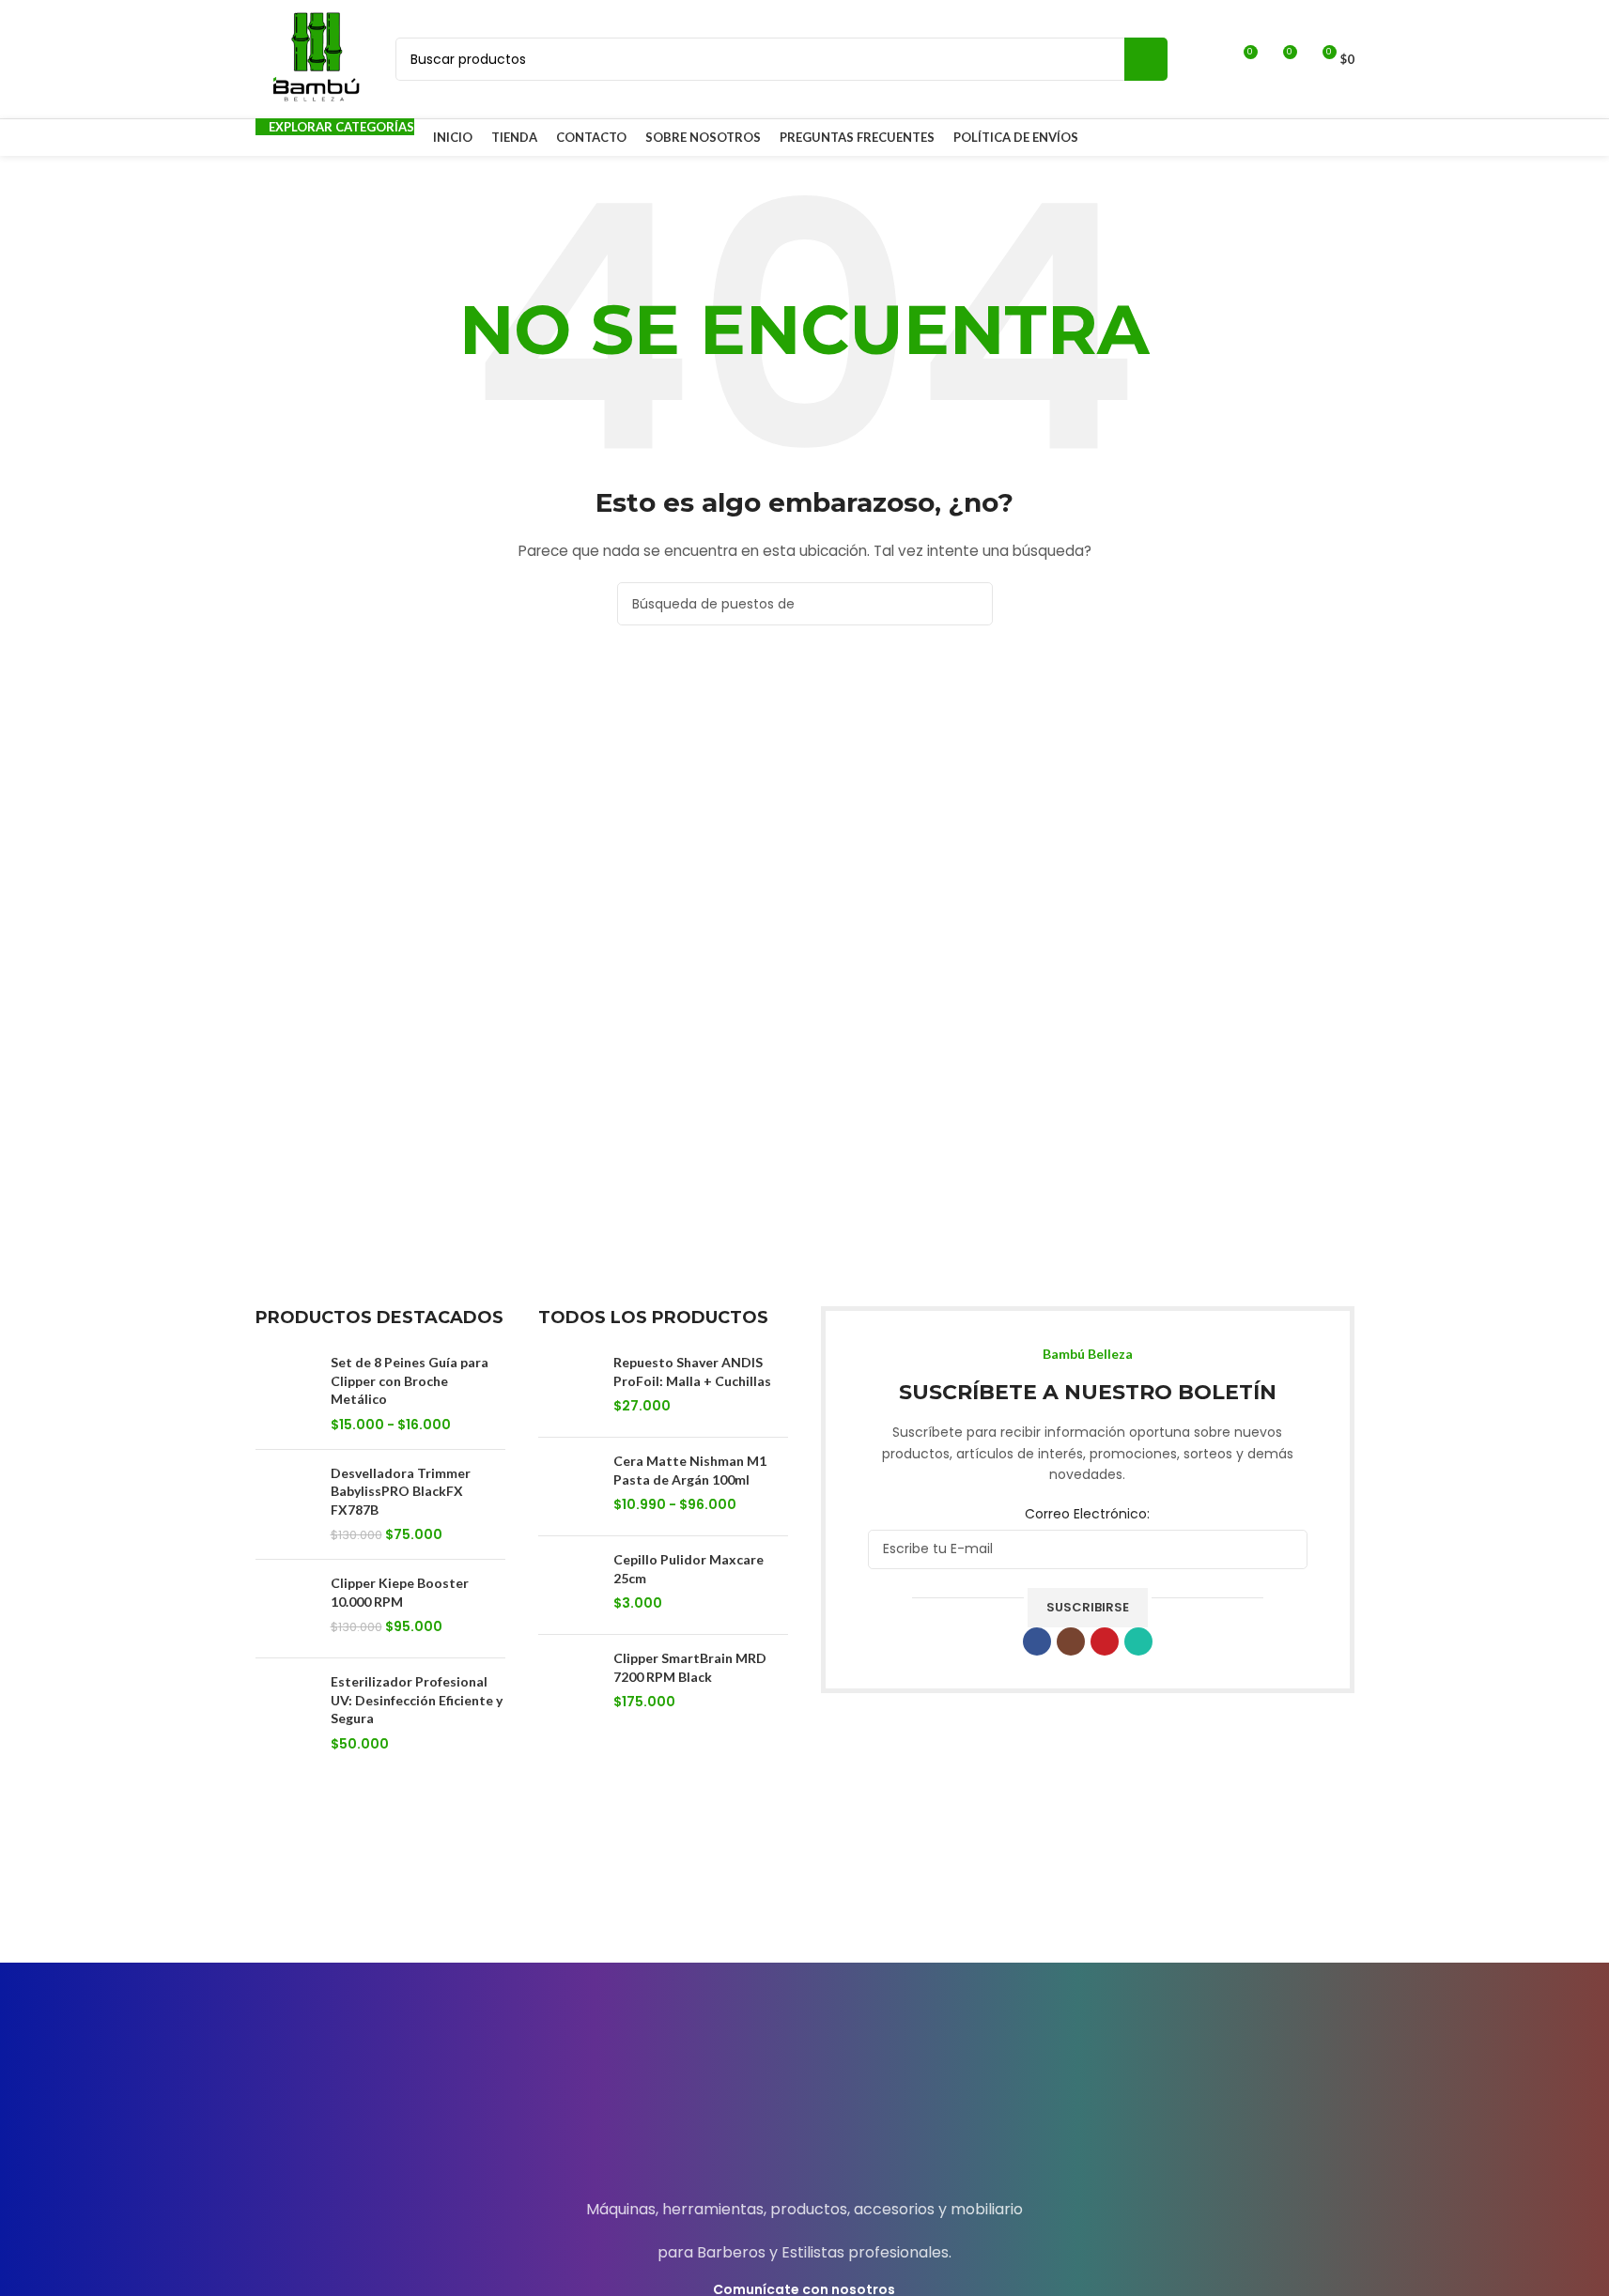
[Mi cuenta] (1208, 59)
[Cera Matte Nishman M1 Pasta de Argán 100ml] (569, 1487)
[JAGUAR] (1118, 1895)
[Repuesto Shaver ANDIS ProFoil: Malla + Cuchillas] (569, 1388)
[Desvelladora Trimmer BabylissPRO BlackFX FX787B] (286, 1504)
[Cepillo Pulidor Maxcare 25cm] (569, 1585)
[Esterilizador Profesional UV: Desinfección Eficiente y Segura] (286, 1713)
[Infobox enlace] (804, 2096)
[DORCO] (491, 1895)
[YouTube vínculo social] (1105, 1641)
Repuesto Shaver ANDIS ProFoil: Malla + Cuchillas (692, 1371)
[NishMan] (961, 1895)
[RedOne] (648, 1895)
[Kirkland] (334, 1895)
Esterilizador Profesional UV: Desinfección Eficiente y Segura (417, 1700)
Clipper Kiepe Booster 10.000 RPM (400, 1592)
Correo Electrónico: (1087, 1514)
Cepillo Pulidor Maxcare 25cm (688, 1569)
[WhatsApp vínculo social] (1138, 1641)
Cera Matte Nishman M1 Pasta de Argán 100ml (690, 1470)
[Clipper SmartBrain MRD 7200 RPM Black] (569, 1684)
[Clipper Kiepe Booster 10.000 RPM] (286, 1609)
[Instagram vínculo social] (1071, 1641)
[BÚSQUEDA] (1146, 59)
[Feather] (804, 1895)
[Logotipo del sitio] (317, 58)
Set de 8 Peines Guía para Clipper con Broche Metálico (410, 1380)
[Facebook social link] (1037, 1641)
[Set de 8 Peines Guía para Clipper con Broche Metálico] (286, 1394)
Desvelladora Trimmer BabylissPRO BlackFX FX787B (401, 1491)
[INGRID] (1275, 1895)
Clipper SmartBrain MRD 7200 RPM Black (690, 1667)
